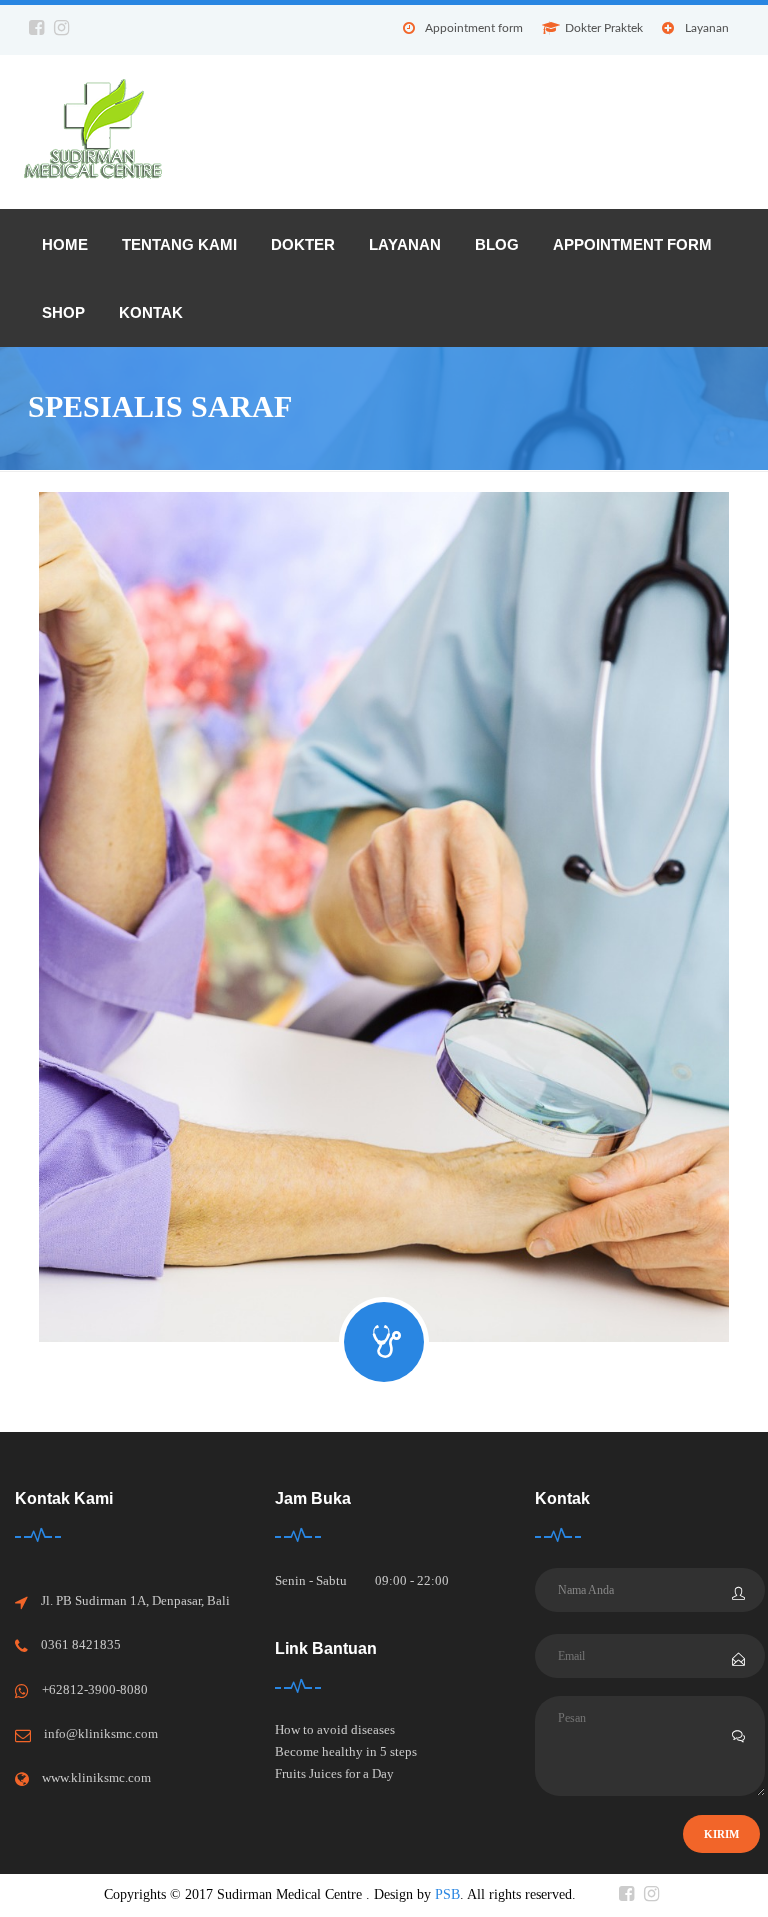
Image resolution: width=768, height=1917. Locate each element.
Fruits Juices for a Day (334, 1773)
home (65, 244)
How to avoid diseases (335, 1729)
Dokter (303, 244)
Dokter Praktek (604, 28)
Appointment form (474, 28)
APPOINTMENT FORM (632, 244)
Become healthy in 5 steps (346, 1751)
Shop (63, 312)
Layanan (707, 28)
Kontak (151, 312)
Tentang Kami (179, 244)
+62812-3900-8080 (95, 1689)
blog (497, 244)
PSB (447, 1894)
